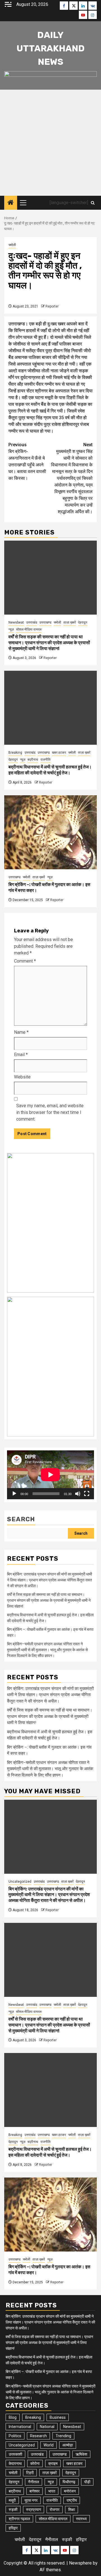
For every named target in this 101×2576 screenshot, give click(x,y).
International (20, 2427)
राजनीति (45, 760)
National (47, 2427)
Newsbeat (16, 622)
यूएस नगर (31, 2500)
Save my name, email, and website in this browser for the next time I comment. (50, 1112)
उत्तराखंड (32, 622)
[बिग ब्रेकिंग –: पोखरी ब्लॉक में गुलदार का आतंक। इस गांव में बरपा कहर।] (50, 832)
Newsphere (80, 2563)
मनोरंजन (70, 2491)
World (49, 2445)
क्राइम (53, 2463)
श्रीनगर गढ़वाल (19, 2519)
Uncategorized (20, 1882)
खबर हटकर (59, 753)
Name (21, 1032)
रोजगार (55, 2510)
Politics (15, 2436)
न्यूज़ (11, 629)
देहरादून (83, 622)
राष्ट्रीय (72, 2500)
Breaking (15, 753)
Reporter (52, 306)
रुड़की (13, 2510)
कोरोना (35, 2463)
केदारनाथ (15, 2463)
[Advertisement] (50, 143)
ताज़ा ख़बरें (70, 622)
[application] (50, 1475)
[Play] (14, 1494)
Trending (63, 2436)
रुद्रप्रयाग (34, 2510)
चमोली (12, 245)
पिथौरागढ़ (69, 2482)
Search (21, 1519)
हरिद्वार (13, 2528)
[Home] (11, 203)
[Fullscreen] (87, 1494)
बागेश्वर (35, 2491)
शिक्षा (72, 2510)
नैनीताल (34, 2482)
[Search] (93, 203)
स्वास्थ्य (81, 2519)
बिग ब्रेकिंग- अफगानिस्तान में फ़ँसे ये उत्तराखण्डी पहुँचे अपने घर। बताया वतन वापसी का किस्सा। (27, 461)
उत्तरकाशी (15, 2454)
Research (38, 2436)
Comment (25, 961)
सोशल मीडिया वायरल (29, 629)
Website (22, 1077)
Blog (13, 2417)
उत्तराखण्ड (45, 622)
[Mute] (78, 1494)
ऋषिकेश (81, 2454)
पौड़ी (87, 2482)
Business (58, 2417)
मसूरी (12, 2500)
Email (21, 1055)
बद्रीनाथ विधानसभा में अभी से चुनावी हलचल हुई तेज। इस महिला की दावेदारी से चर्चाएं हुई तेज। (50, 770)
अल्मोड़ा (68, 2445)
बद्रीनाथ (33, 760)
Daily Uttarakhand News (51, 48)
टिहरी (30, 2473)
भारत (52, 2491)
